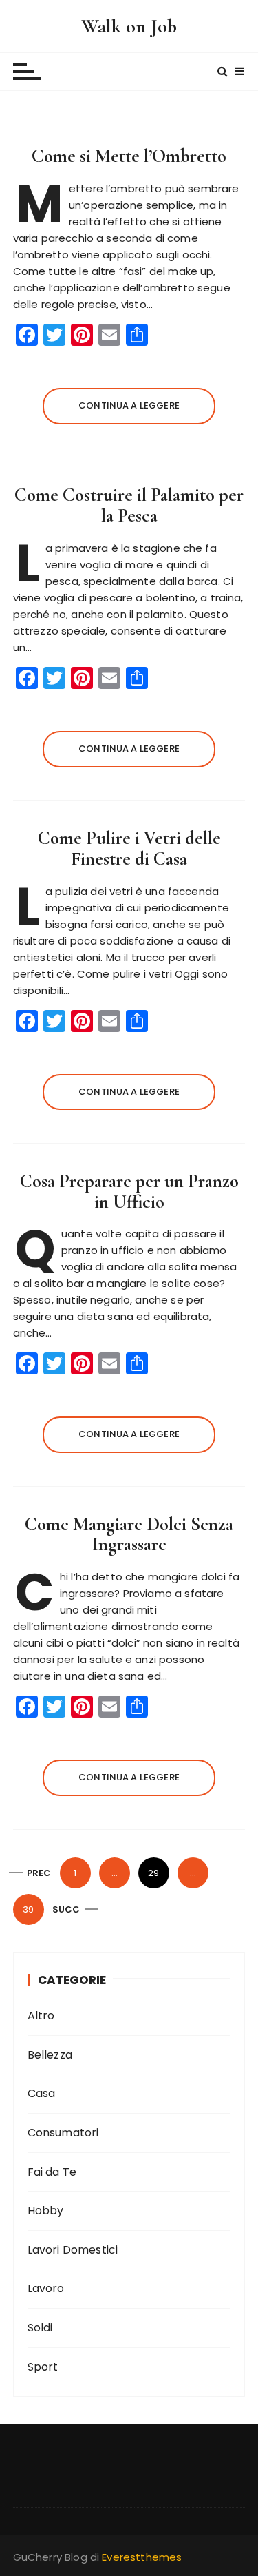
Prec (39, 1873)
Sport (43, 2367)
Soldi (40, 2328)
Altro (41, 2016)
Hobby (46, 2211)
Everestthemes (142, 2557)
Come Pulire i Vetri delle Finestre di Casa (129, 848)
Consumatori (63, 2133)
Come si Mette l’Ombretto (129, 156)
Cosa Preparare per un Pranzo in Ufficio (129, 1192)
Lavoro (46, 2288)
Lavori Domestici (73, 2250)
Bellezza (50, 2055)
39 (28, 1909)
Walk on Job (129, 26)
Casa (42, 2093)
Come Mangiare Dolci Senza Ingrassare (129, 1535)
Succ (66, 1909)
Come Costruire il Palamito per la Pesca (129, 505)
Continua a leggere (129, 405)
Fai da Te (52, 2172)
